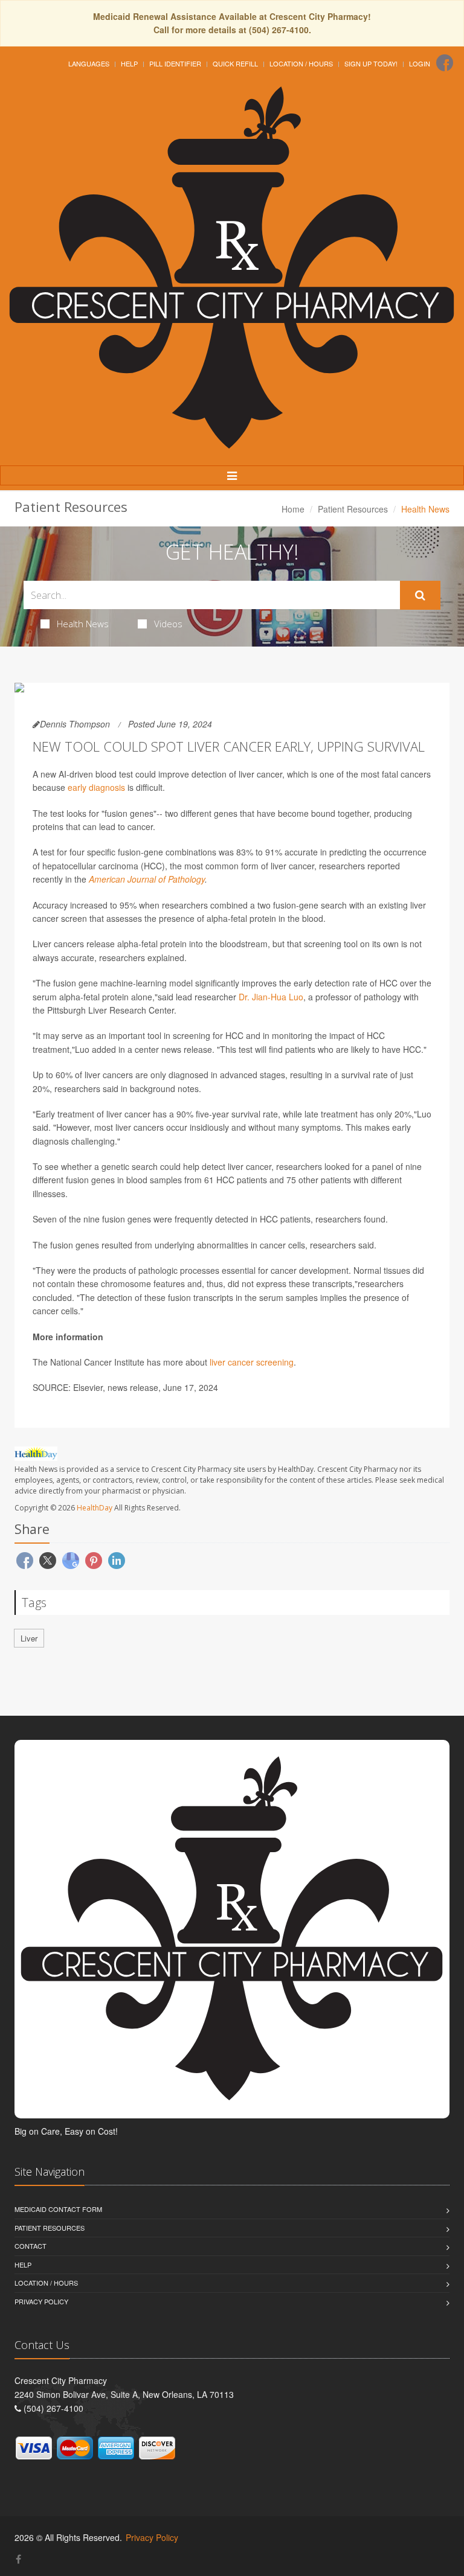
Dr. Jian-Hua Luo (271, 997)
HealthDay (95, 1508)
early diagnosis (96, 787)
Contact (31, 2246)
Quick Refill (235, 63)
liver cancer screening (252, 1362)
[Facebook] (445, 63)
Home (293, 509)
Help (129, 63)
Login (420, 63)
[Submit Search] (420, 595)
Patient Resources (353, 509)
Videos (168, 624)
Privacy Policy (41, 2301)
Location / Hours (301, 63)
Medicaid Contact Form (58, 2209)
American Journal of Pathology (147, 879)
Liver (29, 1638)
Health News (83, 624)
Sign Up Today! (371, 63)
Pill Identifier (175, 63)
